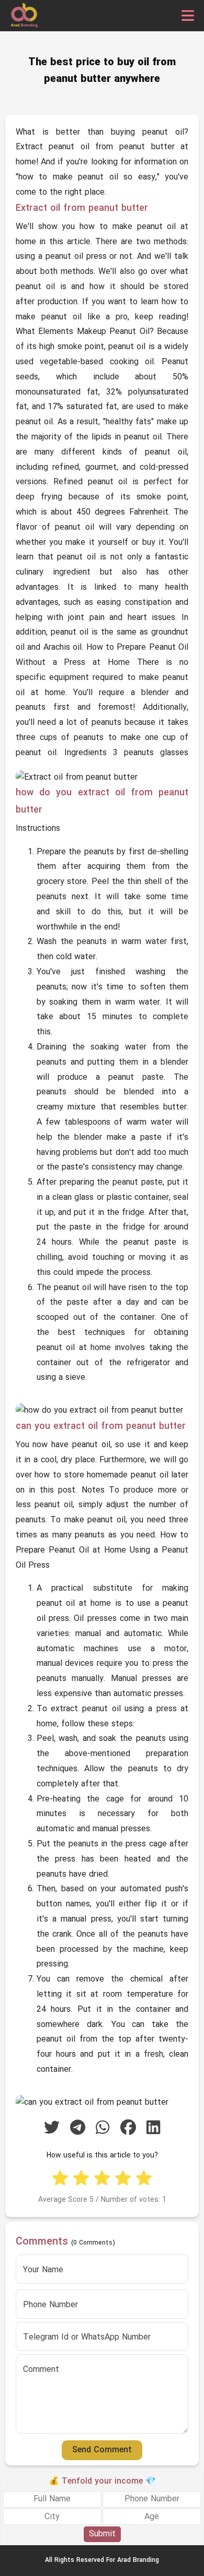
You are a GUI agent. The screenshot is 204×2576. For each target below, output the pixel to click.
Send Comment (102, 2450)
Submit (102, 2534)
